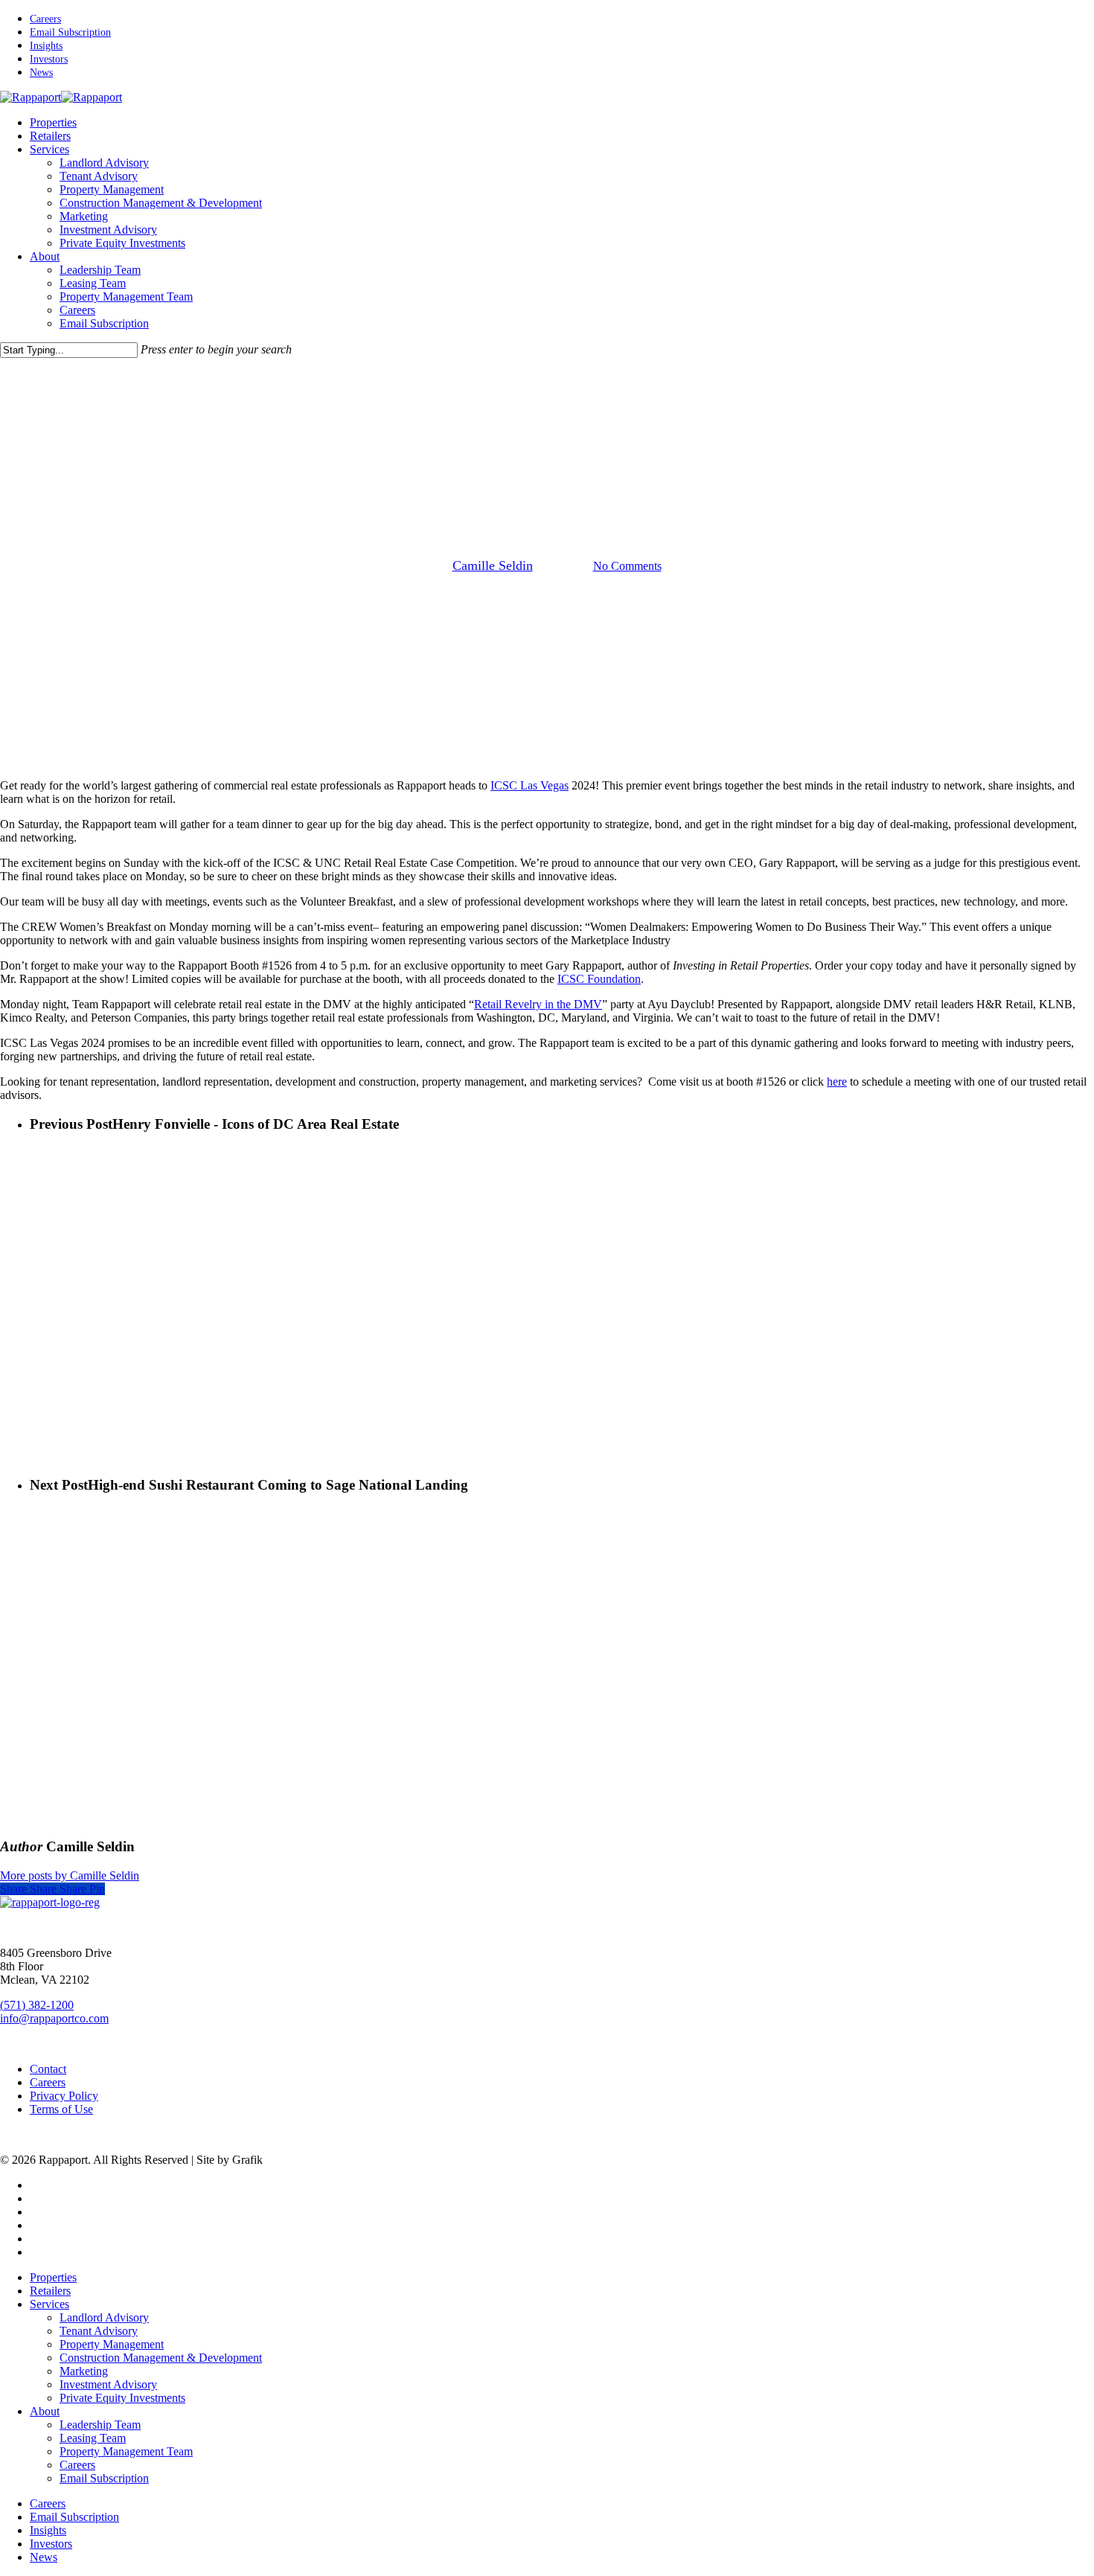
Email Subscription (104, 2478)
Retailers (50, 2291)
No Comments (627, 566)
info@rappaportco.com (54, 2018)
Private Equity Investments (122, 2398)
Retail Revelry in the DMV (538, 1004)
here (837, 1082)
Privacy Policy (64, 2096)
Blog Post (524, 490)
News (579, 490)
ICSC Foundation (599, 979)
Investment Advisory (108, 2384)
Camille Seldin (493, 565)
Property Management (112, 2344)
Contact (48, 2069)
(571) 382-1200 (37, 2005)
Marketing (84, 2371)
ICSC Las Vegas (530, 785)
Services (49, 2304)
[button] (67, 1928)
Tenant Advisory (99, 2331)
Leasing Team (93, 2438)
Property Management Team (126, 2451)
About (45, 2411)
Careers (48, 2082)
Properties (53, 2277)
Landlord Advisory (104, 2317)
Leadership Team (100, 2425)
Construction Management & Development (161, 2358)
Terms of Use (61, 2109)
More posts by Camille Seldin (70, 1875)
